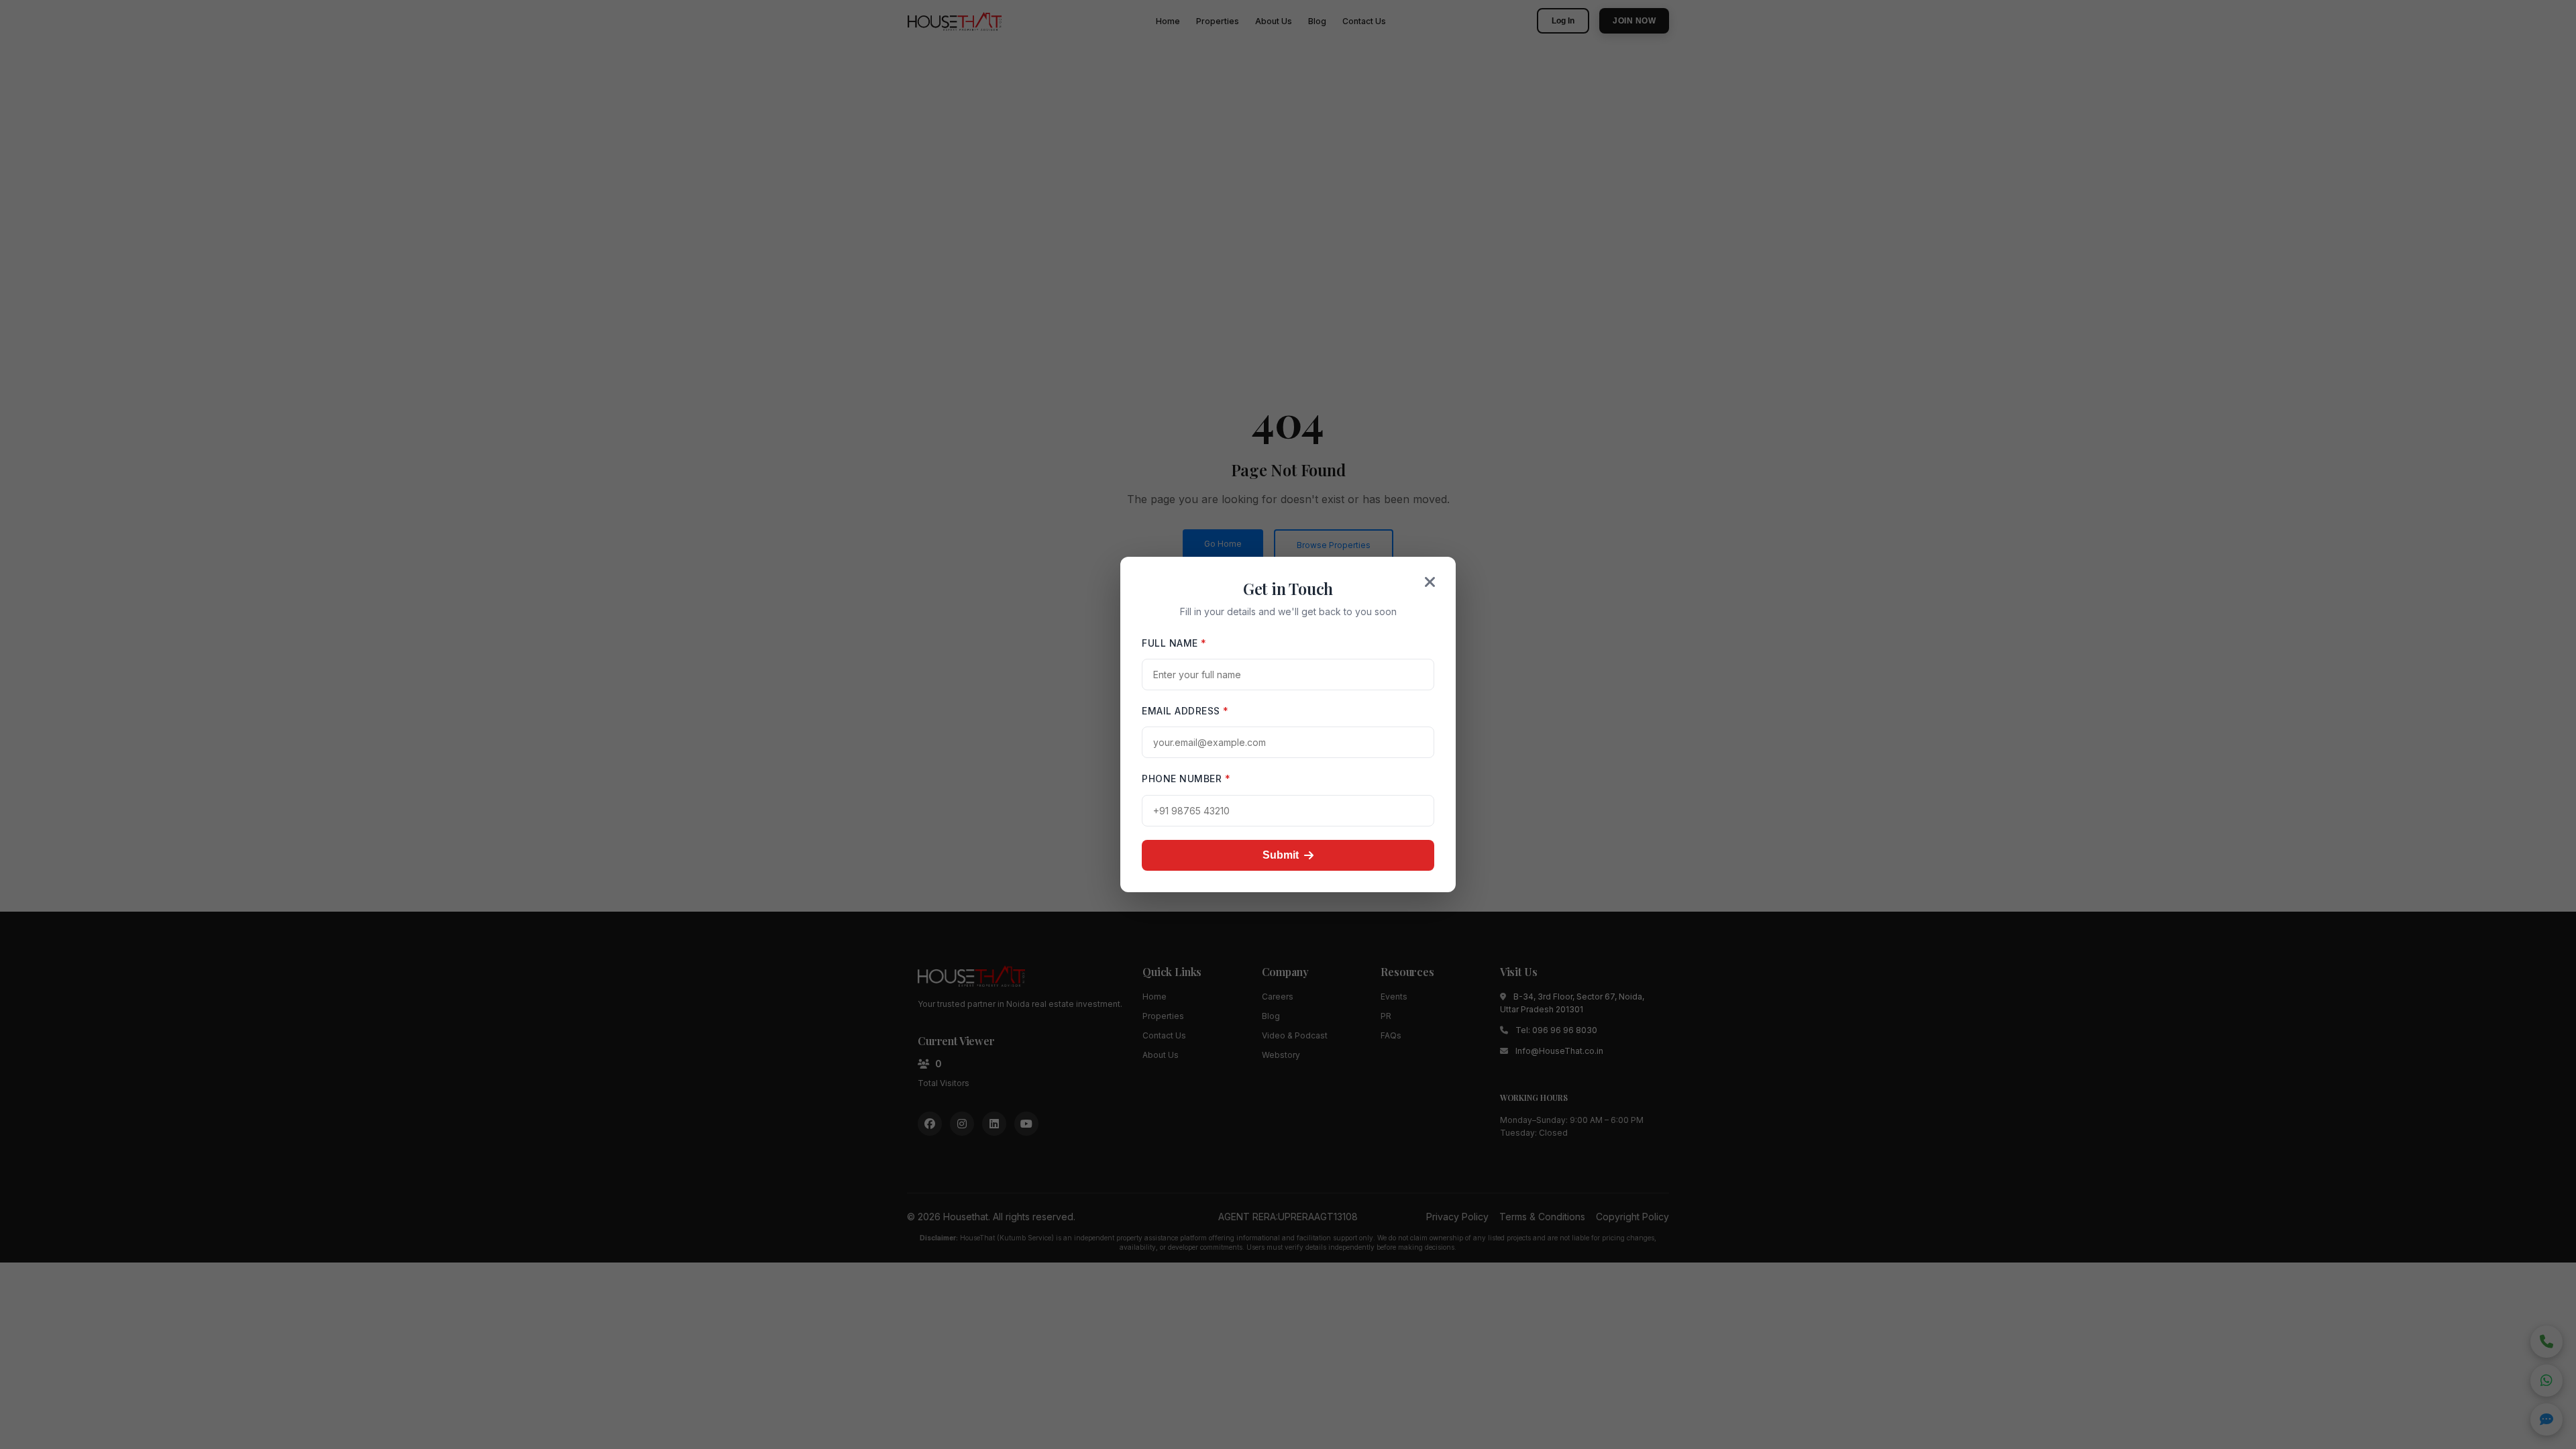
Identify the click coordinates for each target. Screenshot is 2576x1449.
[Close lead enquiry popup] (1430, 582)
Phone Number (1186, 779)
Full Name (1174, 643)
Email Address (1185, 711)
